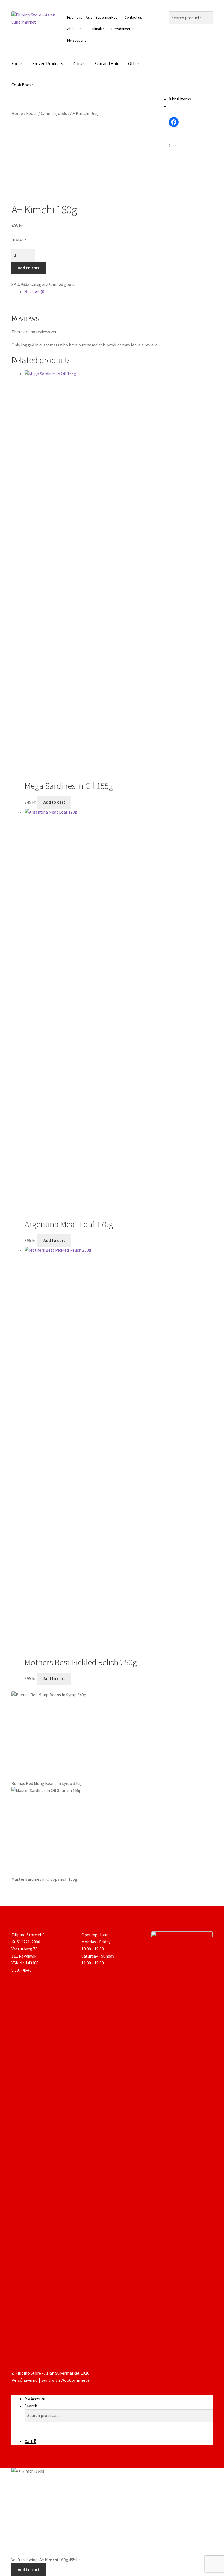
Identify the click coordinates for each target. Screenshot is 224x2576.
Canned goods (54, 113)
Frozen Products (48, 63)
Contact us (133, 17)
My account (76, 40)
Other (134, 63)
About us (74, 29)
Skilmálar (97, 29)
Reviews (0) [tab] (35, 291)
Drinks (79, 63)
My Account (35, 2399)
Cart (30, 2441)
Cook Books (23, 85)
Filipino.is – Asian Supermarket (92, 17)
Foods (17, 63)
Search (31, 2406)
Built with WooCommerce (65, 2380)
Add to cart (29, 268)
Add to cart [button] (54, 802)
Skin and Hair (106, 63)
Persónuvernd (123, 29)
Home (17, 113)
